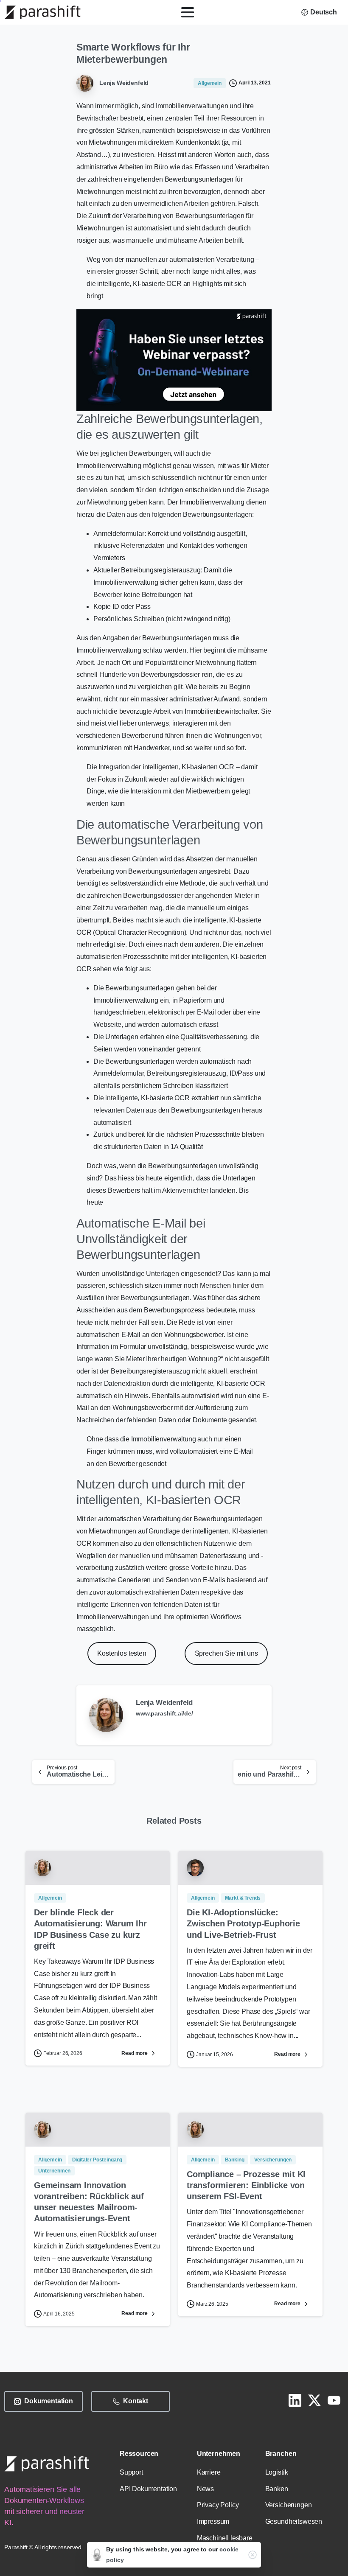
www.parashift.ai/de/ (164, 1713)
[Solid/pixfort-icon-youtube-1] (334, 2400)
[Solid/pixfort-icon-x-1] (314, 2400)
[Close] (253, 2555)
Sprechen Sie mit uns (226, 1653)
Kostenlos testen (122, 1653)
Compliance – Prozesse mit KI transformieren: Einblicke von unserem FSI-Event (246, 2185)
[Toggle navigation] (188, 12)
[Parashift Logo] (47, 2464)
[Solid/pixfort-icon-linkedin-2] (295, 2400)
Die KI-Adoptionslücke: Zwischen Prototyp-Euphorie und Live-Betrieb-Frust (243, 1923)
